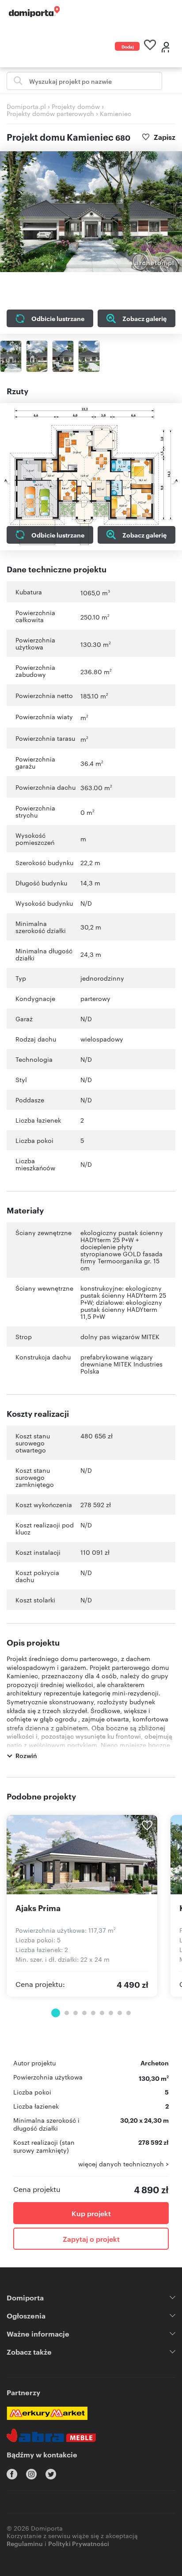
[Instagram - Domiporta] (31, 2474)
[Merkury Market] (47, 2413)
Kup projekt (91, 2213)
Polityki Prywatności (79, 2543)
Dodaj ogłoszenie (131, 47)
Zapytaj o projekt (91, 2239)
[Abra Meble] (51, 2435)
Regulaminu (25, 2543)
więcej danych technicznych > (123, 2164)
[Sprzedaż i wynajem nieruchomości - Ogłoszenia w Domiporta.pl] (34, 12)
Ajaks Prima (38, 1908)
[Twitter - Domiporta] (51, 2474)
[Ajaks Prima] (82, 1855)
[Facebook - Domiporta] (12, 2474)
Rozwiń (26, 1755)
